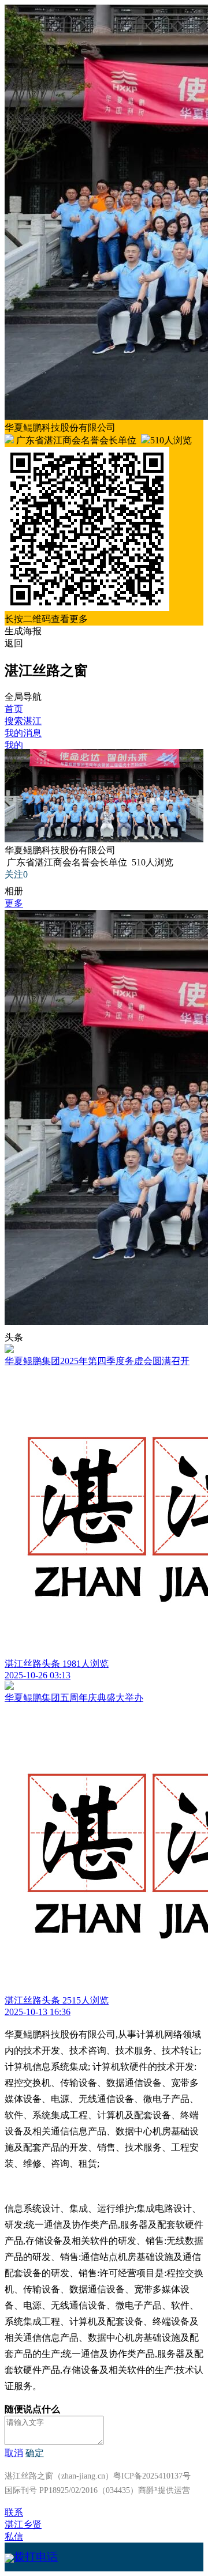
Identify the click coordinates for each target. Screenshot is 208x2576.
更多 (14, 903)
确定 (35, 2453)
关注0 (16, 874)
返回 (14, 643)
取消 (14, 2453)
